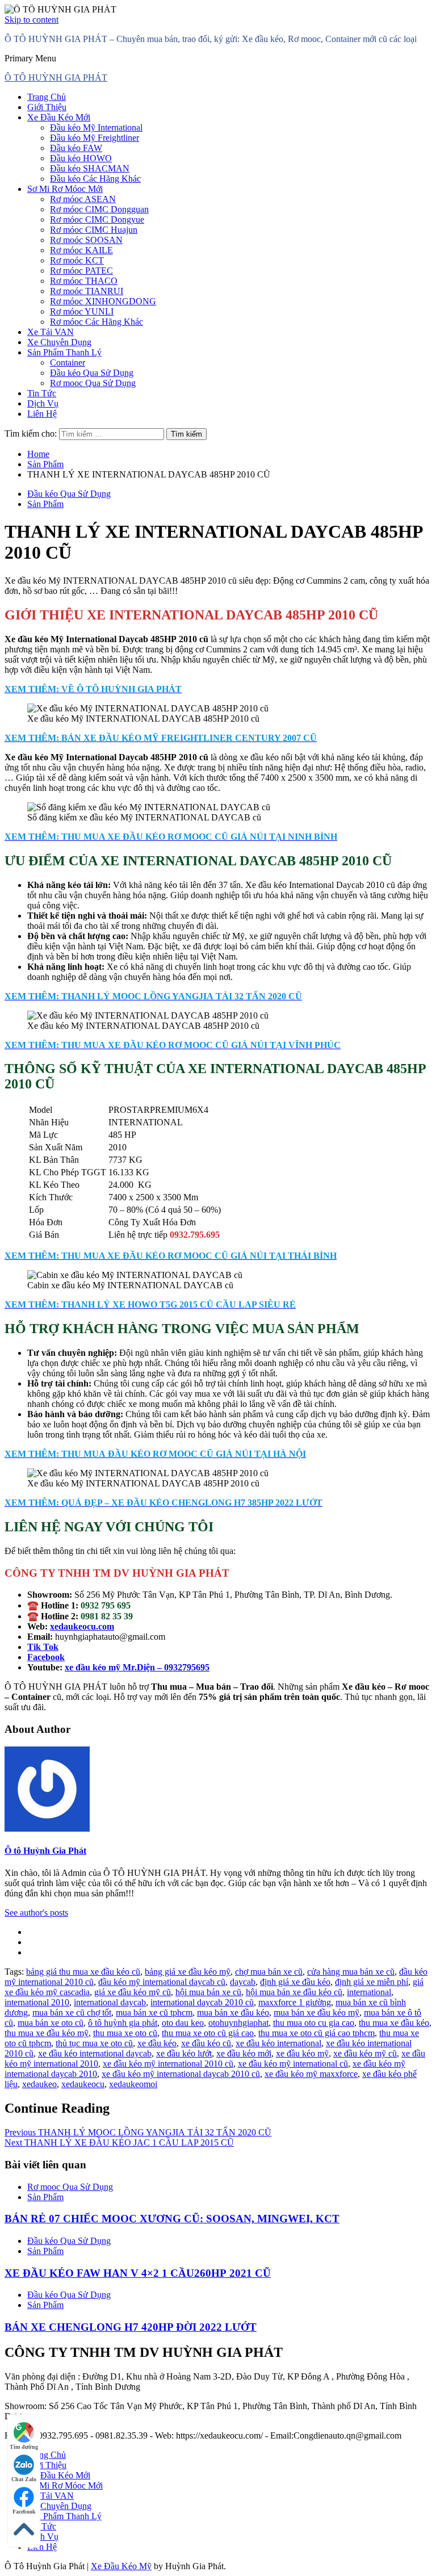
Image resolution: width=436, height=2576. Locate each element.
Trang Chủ (47, 97)
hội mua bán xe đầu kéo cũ (294, 1992)
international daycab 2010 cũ (202, 2002)
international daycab (110, 2002)
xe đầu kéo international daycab (95, 2053)
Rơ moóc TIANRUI (87, 291)
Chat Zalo (24, 2479)
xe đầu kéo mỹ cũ (365, 2053)
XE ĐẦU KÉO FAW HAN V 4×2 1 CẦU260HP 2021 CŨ (138, 2273)
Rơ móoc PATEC (81, 271)
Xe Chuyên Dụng (59, 342)
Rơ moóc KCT (77, 260)
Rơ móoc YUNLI (82, 311)
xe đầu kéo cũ (206, 2043)
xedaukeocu (83, 2084)
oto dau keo (183, 2023)
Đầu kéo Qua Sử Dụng (92, 373)
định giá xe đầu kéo (295, 1982)
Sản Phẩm (45, 504)
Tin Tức (42, 393)
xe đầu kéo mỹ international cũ (293, 2064)
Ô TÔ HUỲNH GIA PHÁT (56, 78)
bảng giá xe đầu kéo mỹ (188, 1972)
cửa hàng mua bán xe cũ (351, 1972)
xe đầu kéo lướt (184, 2053)
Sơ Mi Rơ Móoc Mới (65, 189)
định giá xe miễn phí (372, 1982)
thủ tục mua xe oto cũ (94, 2043)
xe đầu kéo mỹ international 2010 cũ (168, 2064)
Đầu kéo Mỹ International (96, 127)
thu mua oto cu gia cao (314, 2023)
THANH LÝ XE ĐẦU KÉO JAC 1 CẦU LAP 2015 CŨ (119, 2143)
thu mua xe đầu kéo (394, 2023)
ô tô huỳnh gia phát (123, 2023)
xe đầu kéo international (278, 2043)
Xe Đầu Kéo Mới (59, 117)
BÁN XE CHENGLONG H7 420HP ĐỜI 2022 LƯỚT (131, 2327)
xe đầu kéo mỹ (302, 2053)
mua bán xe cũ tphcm (154, 2012)
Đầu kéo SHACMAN (90, 168)
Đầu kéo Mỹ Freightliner (95, 138)
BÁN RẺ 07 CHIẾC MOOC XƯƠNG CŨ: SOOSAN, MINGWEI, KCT (172, 2219)
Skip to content (32, 20)
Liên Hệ (42, 414)
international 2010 (37, 2002)
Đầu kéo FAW (76, 148)
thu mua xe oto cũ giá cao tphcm (316, 2033)
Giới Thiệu (47, 107)
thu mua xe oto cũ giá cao (208, 2033)
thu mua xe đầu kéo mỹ (47, 2033)
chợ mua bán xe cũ (269, 1972)
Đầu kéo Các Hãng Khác (95, 179)
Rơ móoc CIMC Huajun (94, 230)
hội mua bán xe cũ (208, 1992)
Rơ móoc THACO (84, 281)
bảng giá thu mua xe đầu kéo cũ (83, 1972)
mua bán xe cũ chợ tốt (72, 2012)
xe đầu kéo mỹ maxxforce (311, 2074)
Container (68, 363)
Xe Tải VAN (51, 332)
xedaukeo (39, 2084)
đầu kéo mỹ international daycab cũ (162, 1982)
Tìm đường (24, 2447)
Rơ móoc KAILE (81, 250)
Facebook (24, 2512)
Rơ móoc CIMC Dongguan (99, 209)
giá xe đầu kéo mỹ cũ (133, 1992)
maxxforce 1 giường (295, 2002)
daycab (243, 1982)
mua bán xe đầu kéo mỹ (316, 2012)
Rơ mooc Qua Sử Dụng (93, 383)
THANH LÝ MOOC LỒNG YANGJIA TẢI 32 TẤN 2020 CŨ (138, 2132)
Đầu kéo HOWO (81, 158)
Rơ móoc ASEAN (83, 199)
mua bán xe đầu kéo (233, 2012)
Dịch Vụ (43, 403)
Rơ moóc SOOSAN (86, 240)
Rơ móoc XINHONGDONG (103, 301)
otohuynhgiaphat (238, 2023)
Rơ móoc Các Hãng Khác (97, 322)
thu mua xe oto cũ (125, 2033)
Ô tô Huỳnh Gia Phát (45, 1851)
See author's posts (36, 1913)
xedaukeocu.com (82, 1626)
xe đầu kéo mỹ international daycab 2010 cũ (181, 2074)
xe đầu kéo (157, 2043)
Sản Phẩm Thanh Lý (64, 352)
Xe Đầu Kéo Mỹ (121, 2566)
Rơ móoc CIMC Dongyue (97, 219)
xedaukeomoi (133, 2084)
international (369, 1992)
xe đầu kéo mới (244, 2053)
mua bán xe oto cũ (51, 2023)
